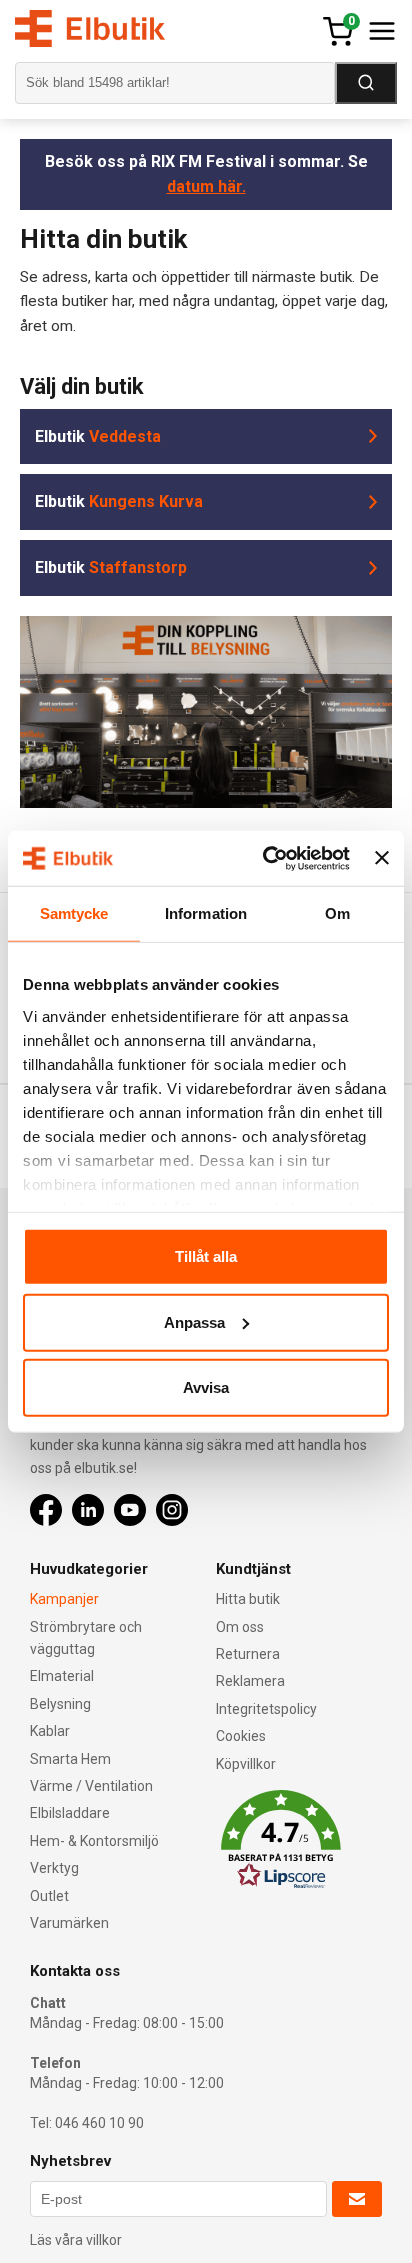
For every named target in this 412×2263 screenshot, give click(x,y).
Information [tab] (206, 913)
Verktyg (54, 1868)
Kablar (50, 1731)
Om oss (240, 1627)
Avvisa (206, 1387)
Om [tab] (337, 913)
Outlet (49, 1896)
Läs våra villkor (76, 2240)
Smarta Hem (70, 1759)
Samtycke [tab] (74, 913)
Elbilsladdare (70, 1813)
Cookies (241, 1736)
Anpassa (194, 1321)
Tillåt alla (206, 1256)
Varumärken (69, 1923)
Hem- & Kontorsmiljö (94, 1841)
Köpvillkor (246, 1764)
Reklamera (250, 1681)
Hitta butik (248, 1599)
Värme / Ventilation (91, 1786)
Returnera (248, 1654)
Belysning (60, 1704)
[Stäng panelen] (382, 858)
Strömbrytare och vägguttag (86, 1638)
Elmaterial (62, 1676)
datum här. (206, 186)
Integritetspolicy (266, 1709)
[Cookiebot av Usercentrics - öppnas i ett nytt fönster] (265, 858)
